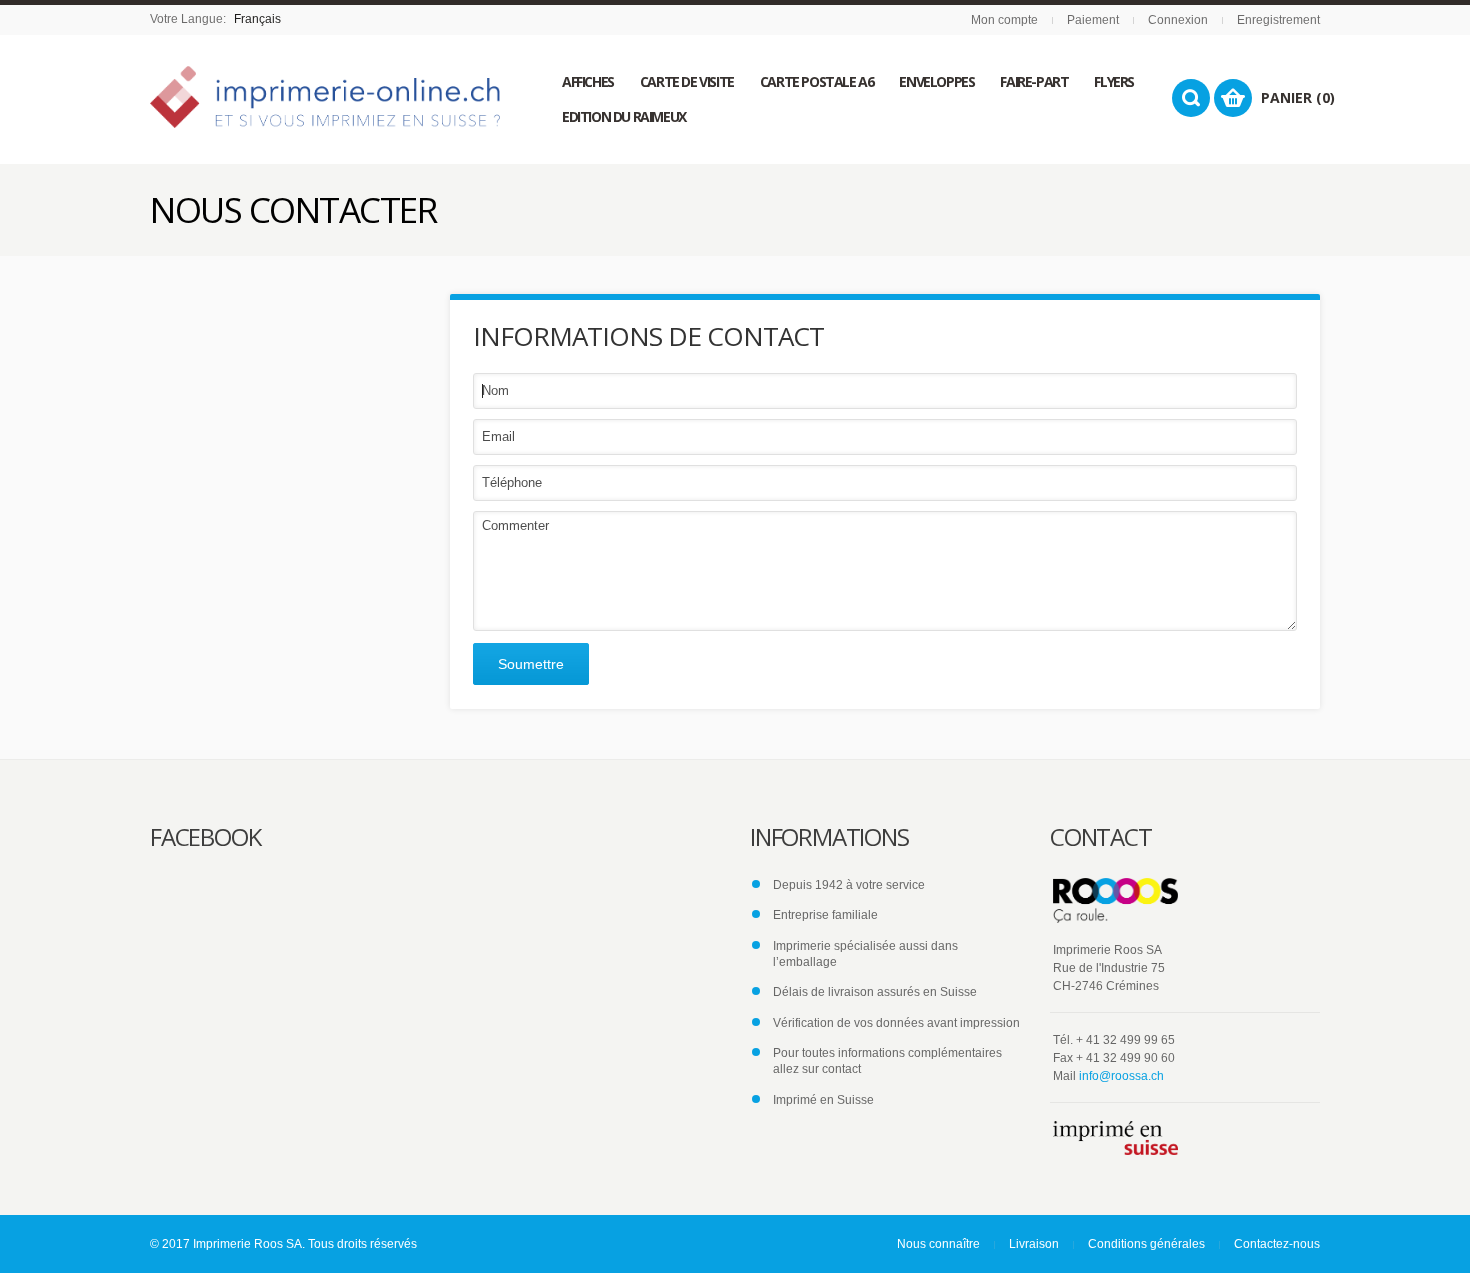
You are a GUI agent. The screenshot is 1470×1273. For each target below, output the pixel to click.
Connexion (1178, 20)
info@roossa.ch (1121, 1076)
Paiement (1093, 20)
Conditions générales (1146, 1244)
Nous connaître (938, 1244)
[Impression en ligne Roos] (325, 97)
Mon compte (1004, 20)
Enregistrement (1278, 20)
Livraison (1034, 1244)
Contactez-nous (1277, 1244)
